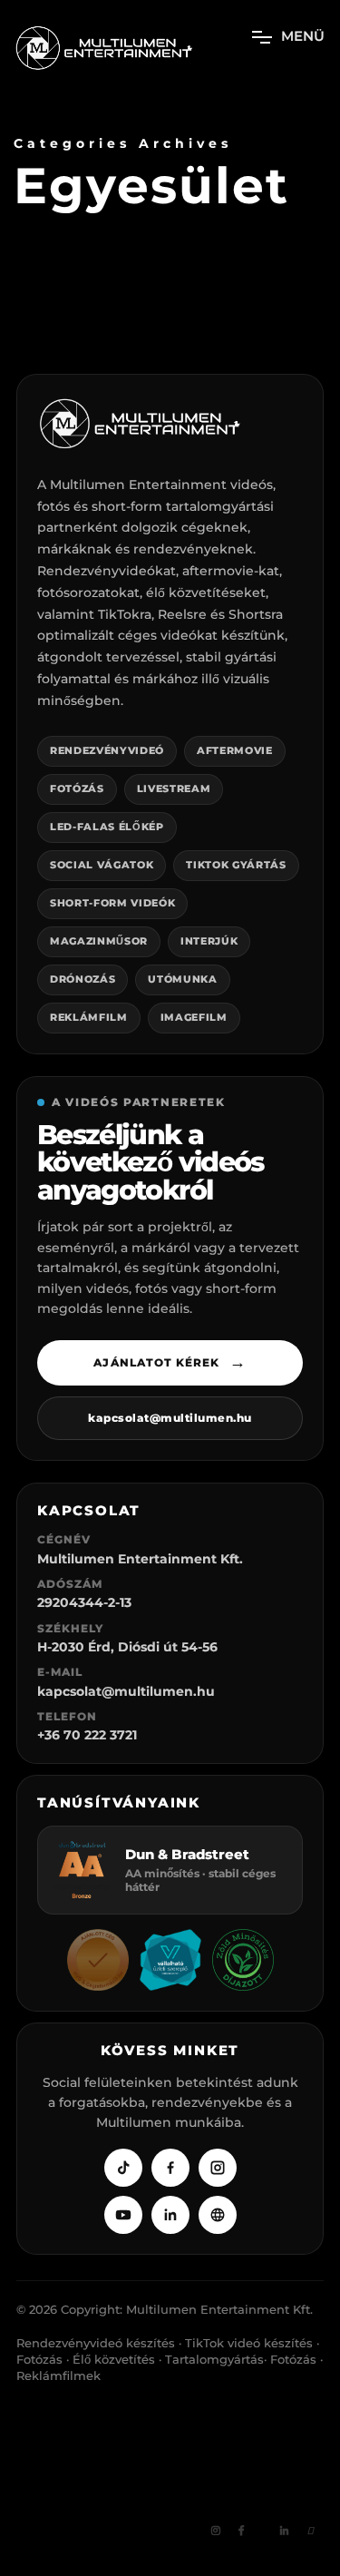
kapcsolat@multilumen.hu (170, 1418)
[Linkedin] (285, 2532)
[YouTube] (123, 2215)
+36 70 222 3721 (87, 1735)
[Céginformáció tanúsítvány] (98, 1960)
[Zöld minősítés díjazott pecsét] (243, 1960)
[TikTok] (123, 2168)
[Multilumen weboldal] (218, 2215)
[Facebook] (170, 2168)
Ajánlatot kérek (170, 1362)
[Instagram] (218, 2168)
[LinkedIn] (170, 2215)
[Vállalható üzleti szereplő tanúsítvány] (170, 1960)
